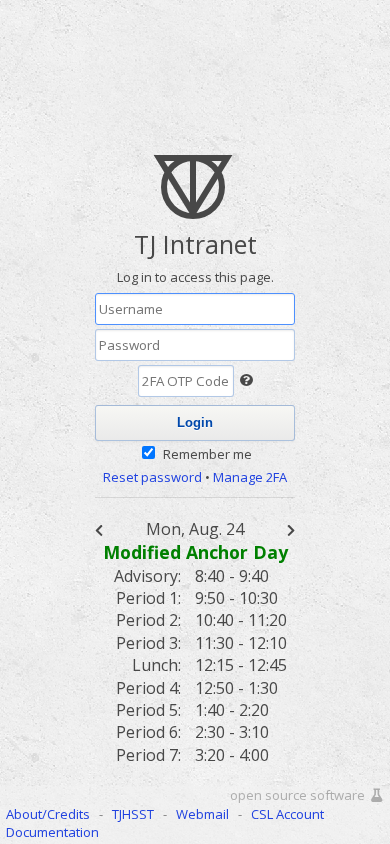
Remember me (207, 454)
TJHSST (133, 814)
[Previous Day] (110, 529)
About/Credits (48, 814)
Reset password (152, 477)
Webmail (202, 814)
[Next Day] (280, 529)
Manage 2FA (250, 477)
